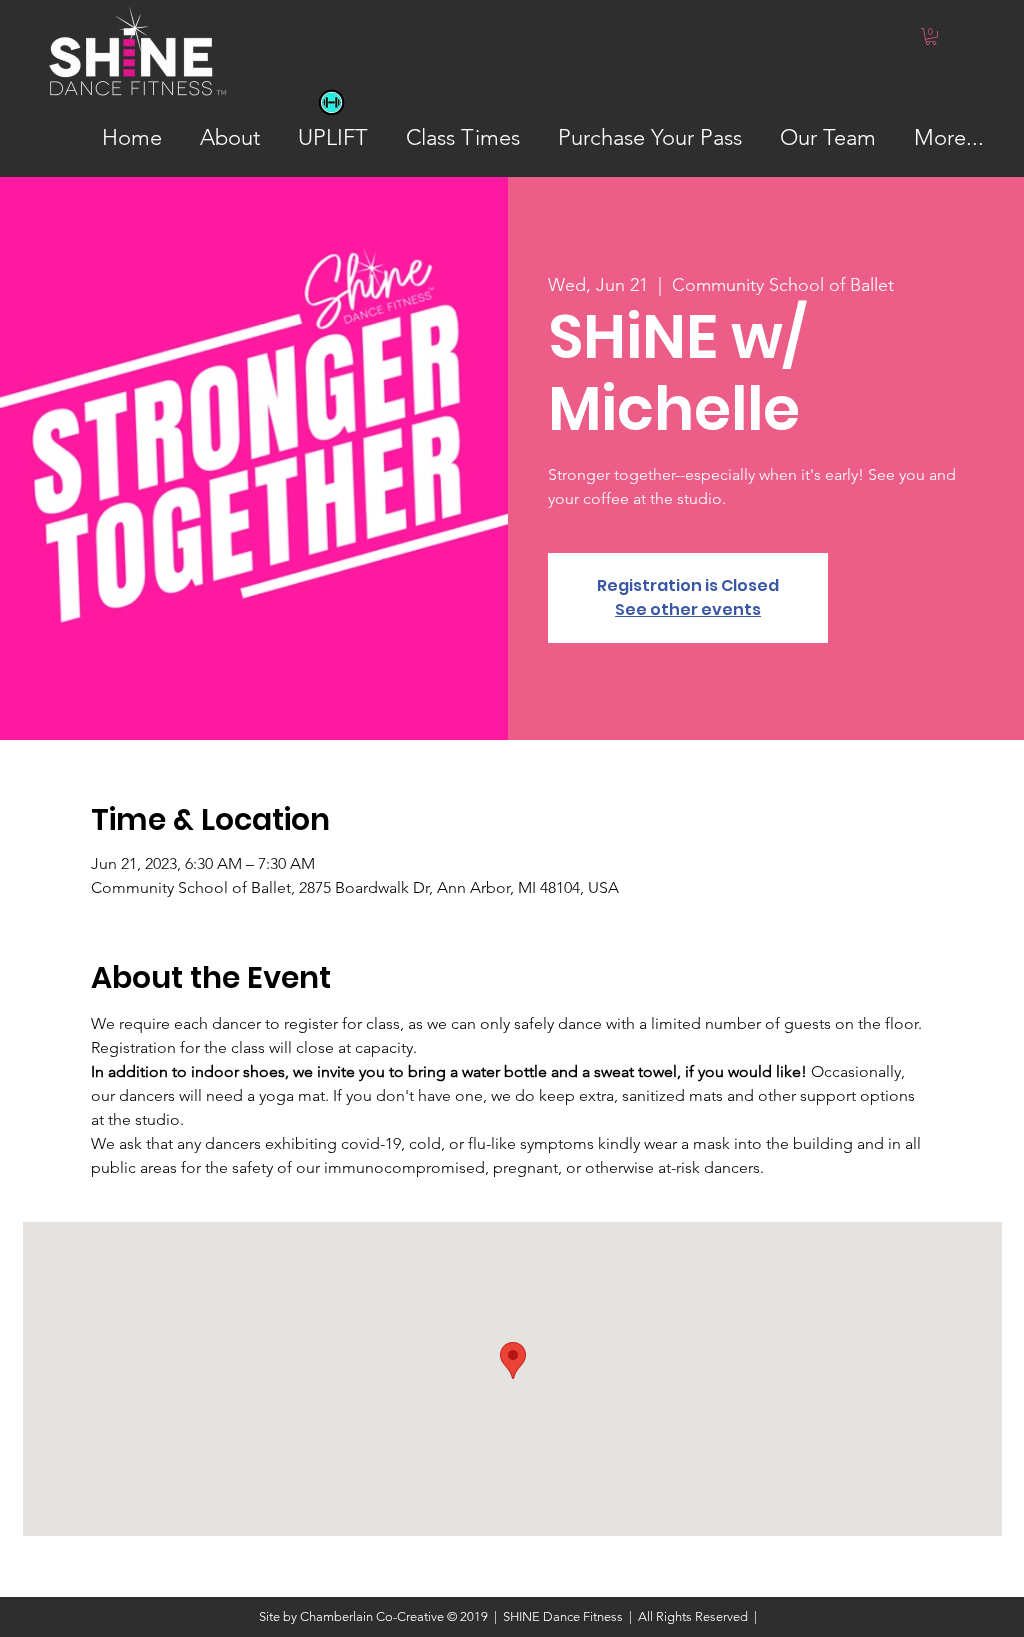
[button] (931, 36)
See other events (688, 609)
